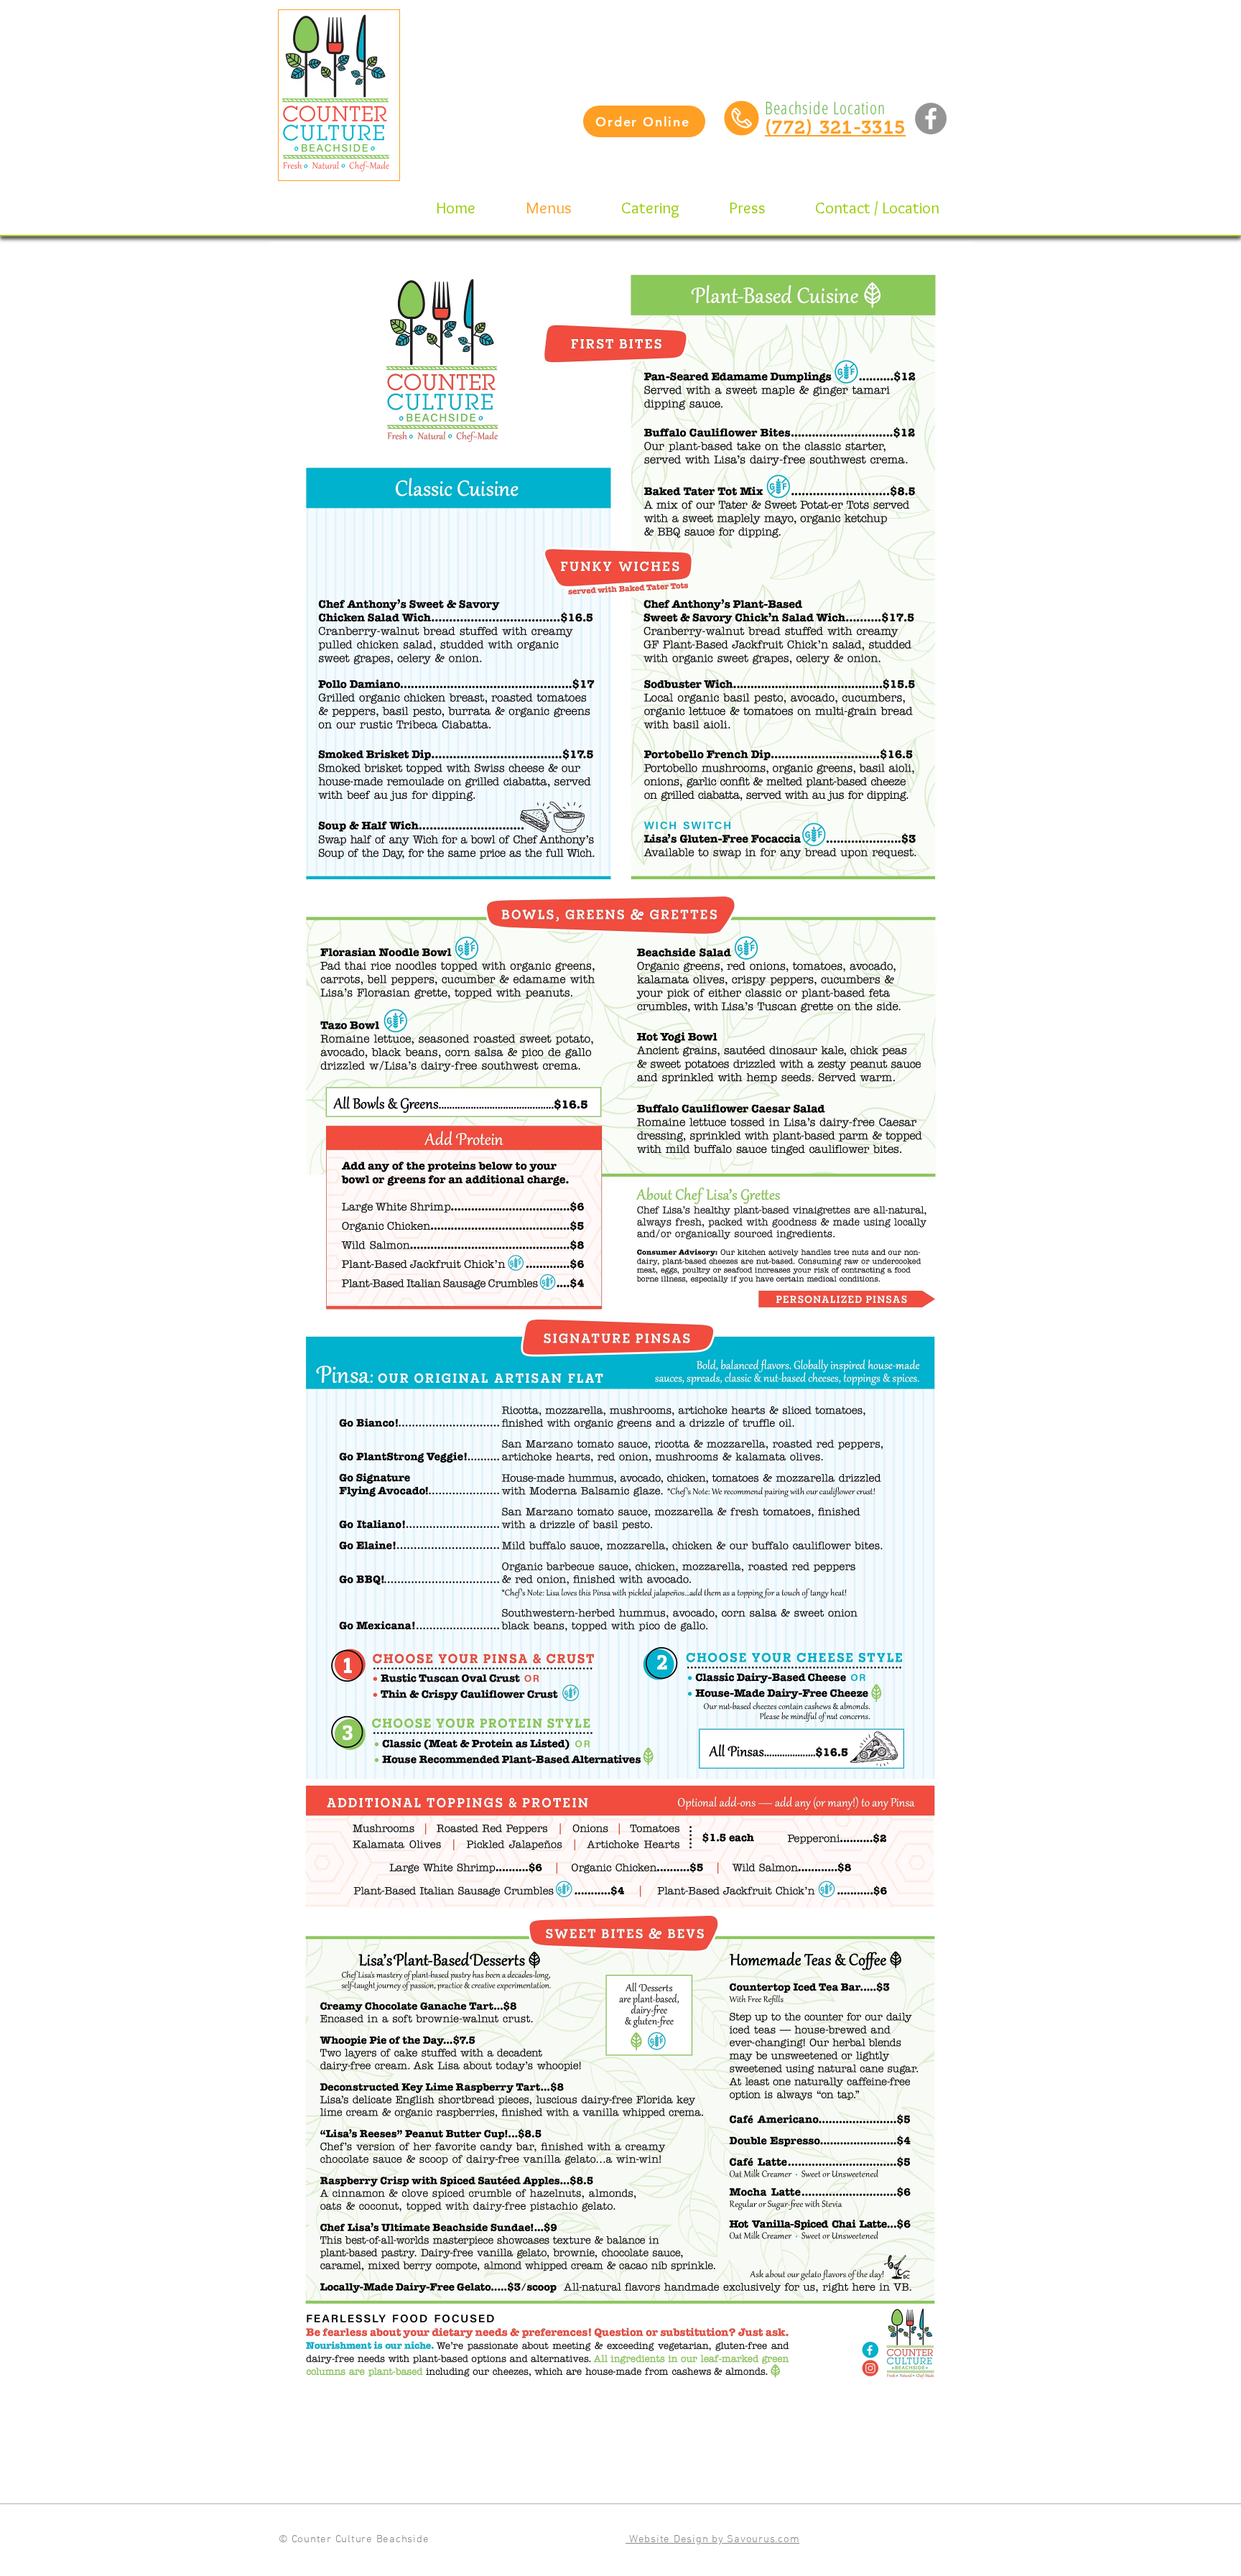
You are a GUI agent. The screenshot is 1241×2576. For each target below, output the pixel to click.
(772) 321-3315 (835, 127)
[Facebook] (931, 119)
